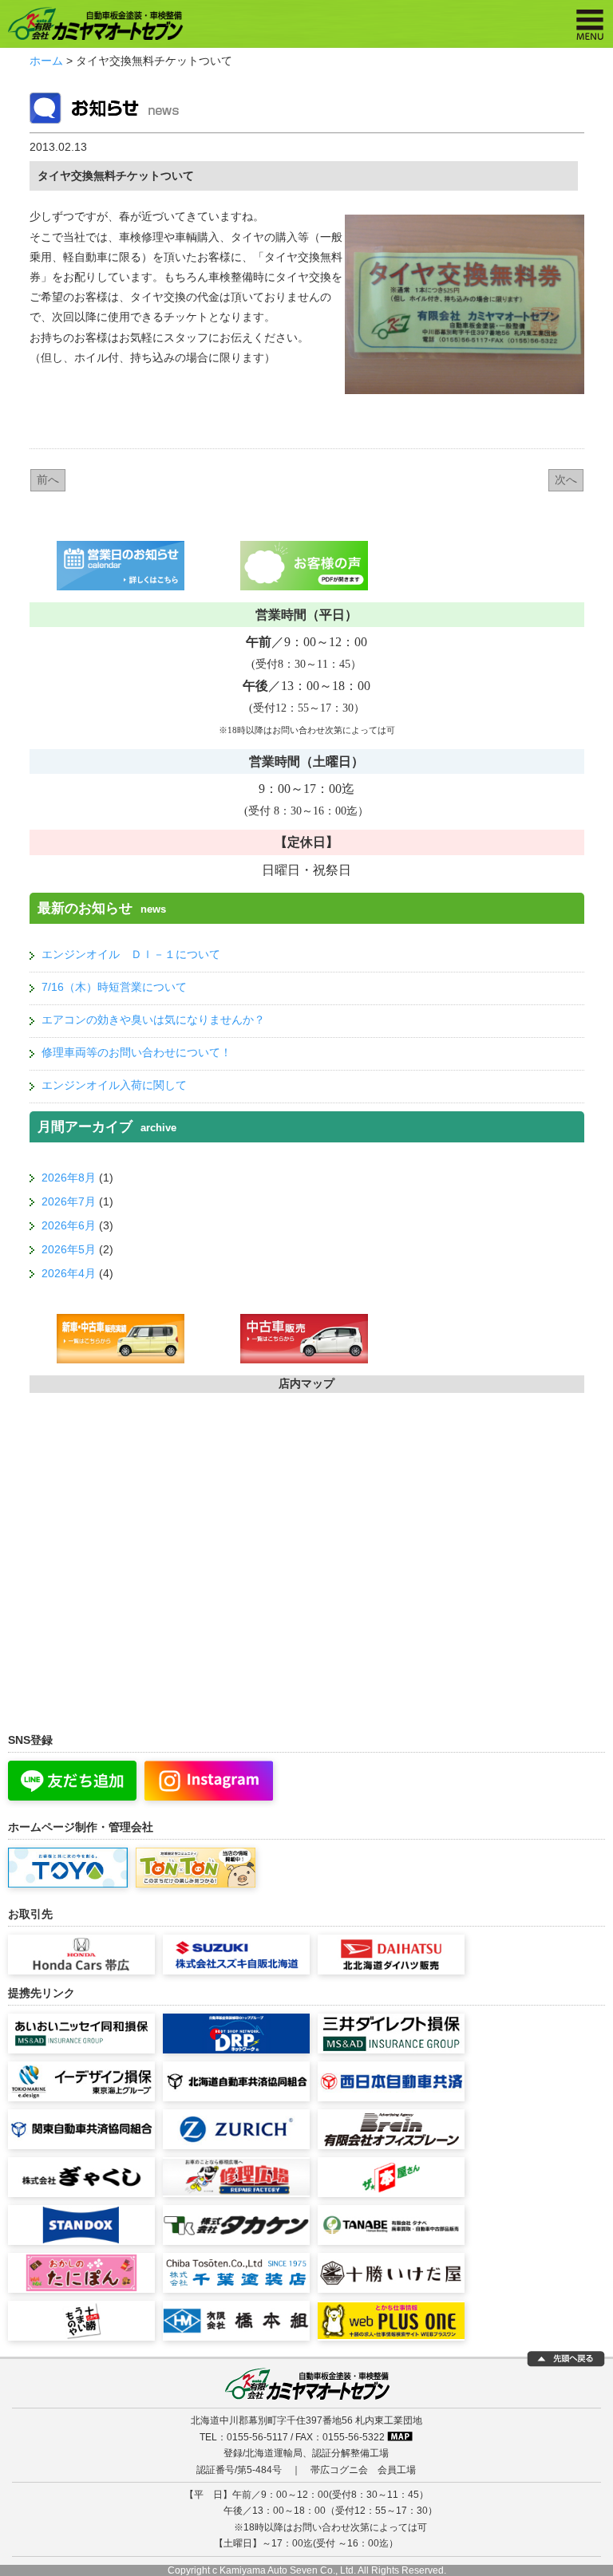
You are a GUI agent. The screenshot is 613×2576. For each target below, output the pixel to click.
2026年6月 (69, 1225)
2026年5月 (69, 1249)
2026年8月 (69, 1178)
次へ (566, 479)
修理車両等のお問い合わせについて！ (136, 1052)
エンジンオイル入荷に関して (114, 1085)
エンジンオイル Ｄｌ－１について (131, 954)
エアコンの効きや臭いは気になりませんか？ (153, 1020)
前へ (48, 479)
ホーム (46, 61)
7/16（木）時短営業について (114, 987)
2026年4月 (69, 1273)
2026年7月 (69, 1201)
